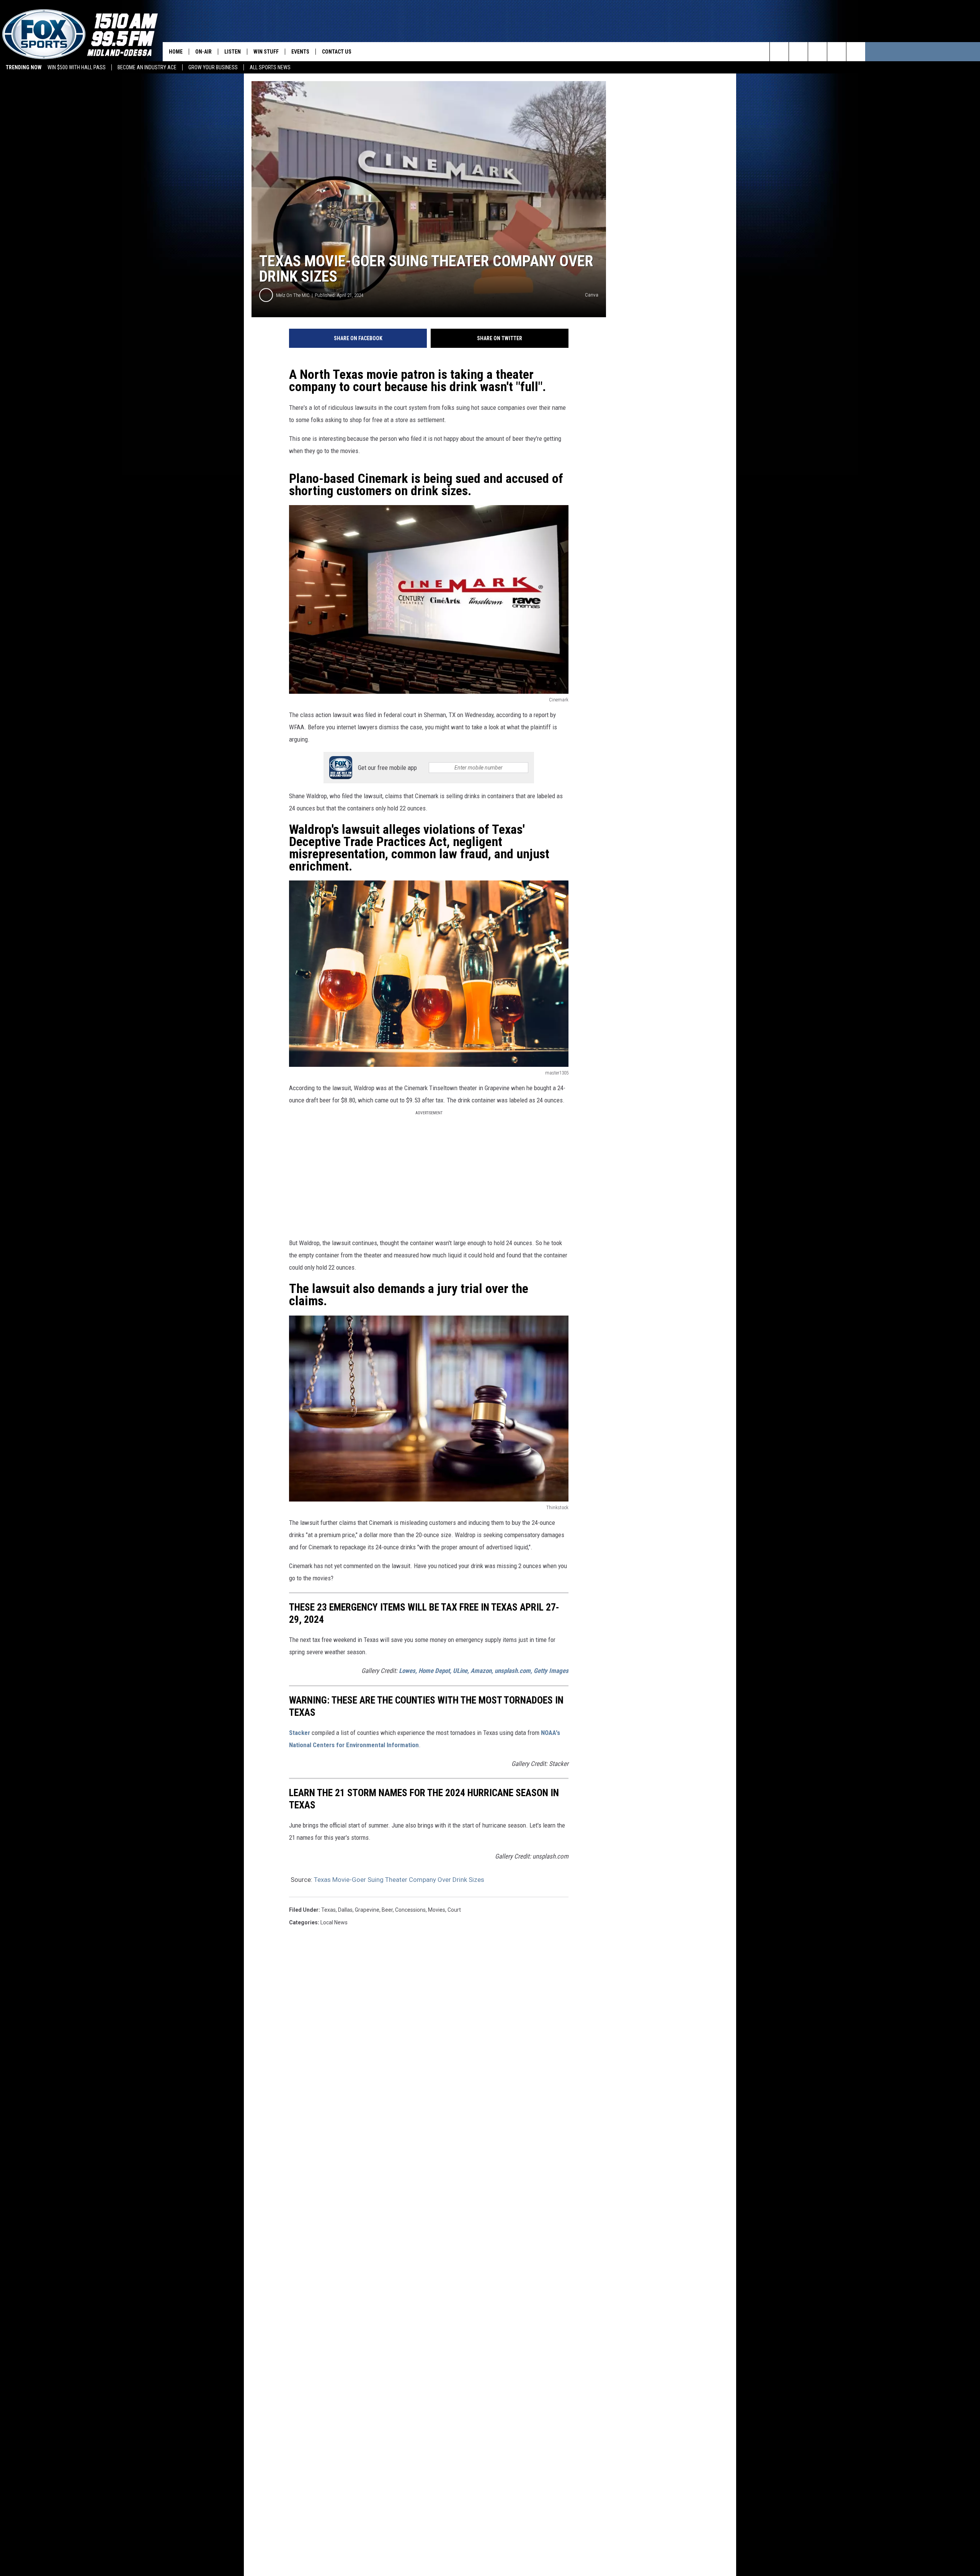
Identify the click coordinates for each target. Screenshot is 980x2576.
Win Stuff (266, 52)
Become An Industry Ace (147, 67)
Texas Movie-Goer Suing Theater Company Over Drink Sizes (399, 1880)
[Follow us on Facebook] (817, 52)
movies (437, 1910)
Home (176, 52)
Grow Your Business (213, 67)
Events (300, 52)
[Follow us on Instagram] (837, 52)
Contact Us (337, 52)
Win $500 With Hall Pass (77, 67)
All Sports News (270, 67)
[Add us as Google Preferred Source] (798, 52)
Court (454, 1910)
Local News (334, 1922)
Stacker (300, 1733)
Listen (233, 52)
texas (328, 1910)
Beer (387, 1910)
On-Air (203, 52)
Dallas (345, 1910)
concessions (410, 1910)
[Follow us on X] (856, 52)
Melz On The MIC (293, 295)
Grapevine (367, 1910)
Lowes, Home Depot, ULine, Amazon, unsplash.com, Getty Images (484, 1671)
